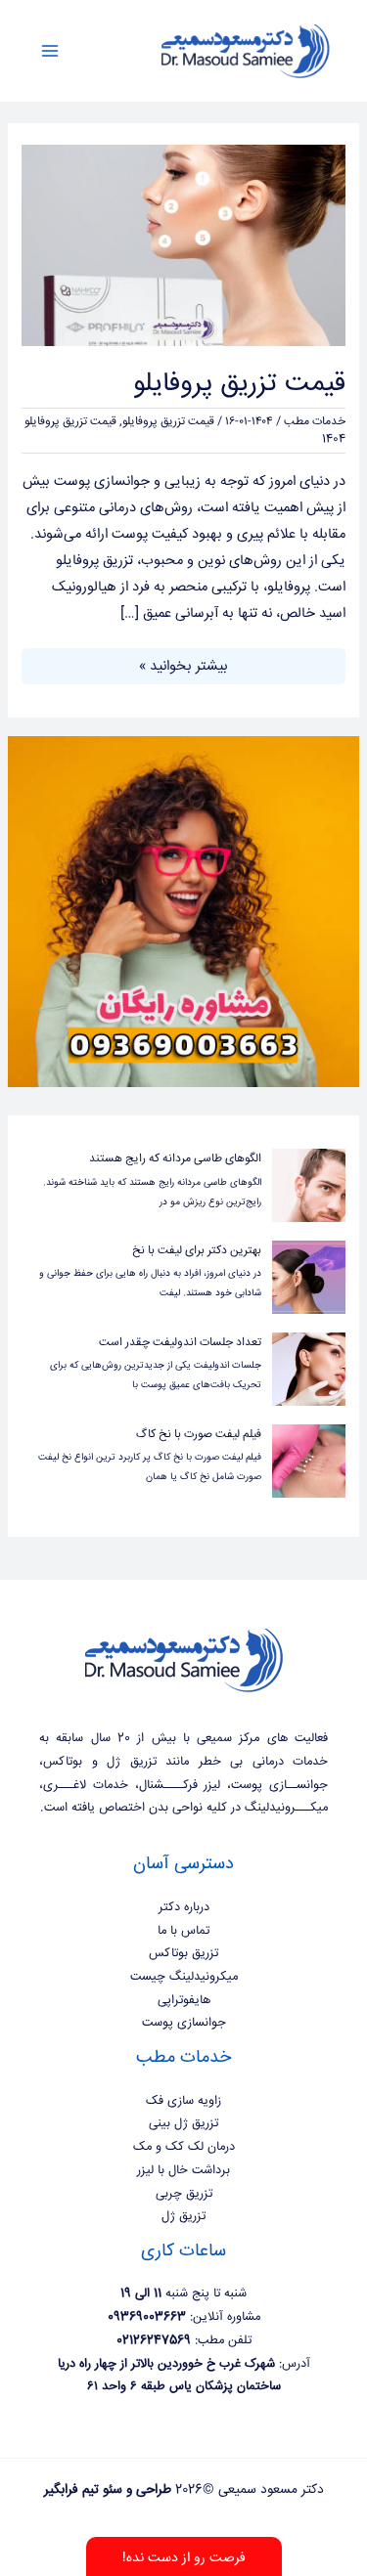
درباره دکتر (184, 1907)
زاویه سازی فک (183, 2101)
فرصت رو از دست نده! (184, 2558)
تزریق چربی (184, 2194)
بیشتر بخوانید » (183, 665)
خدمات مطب (315, 422)
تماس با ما (183, 1931)
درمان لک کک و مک (184, 2147)
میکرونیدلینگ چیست (184, 1977)
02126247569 (154, 2340)
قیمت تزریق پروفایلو (239, 384)
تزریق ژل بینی (183, 2123)
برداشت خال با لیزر (183, 2170)
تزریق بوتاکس (183, 1953)
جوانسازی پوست (184, 2023)
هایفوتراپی (184, 2000)
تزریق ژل (183, 2216)
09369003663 (147, 2317)
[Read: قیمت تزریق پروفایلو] (183, 246)
